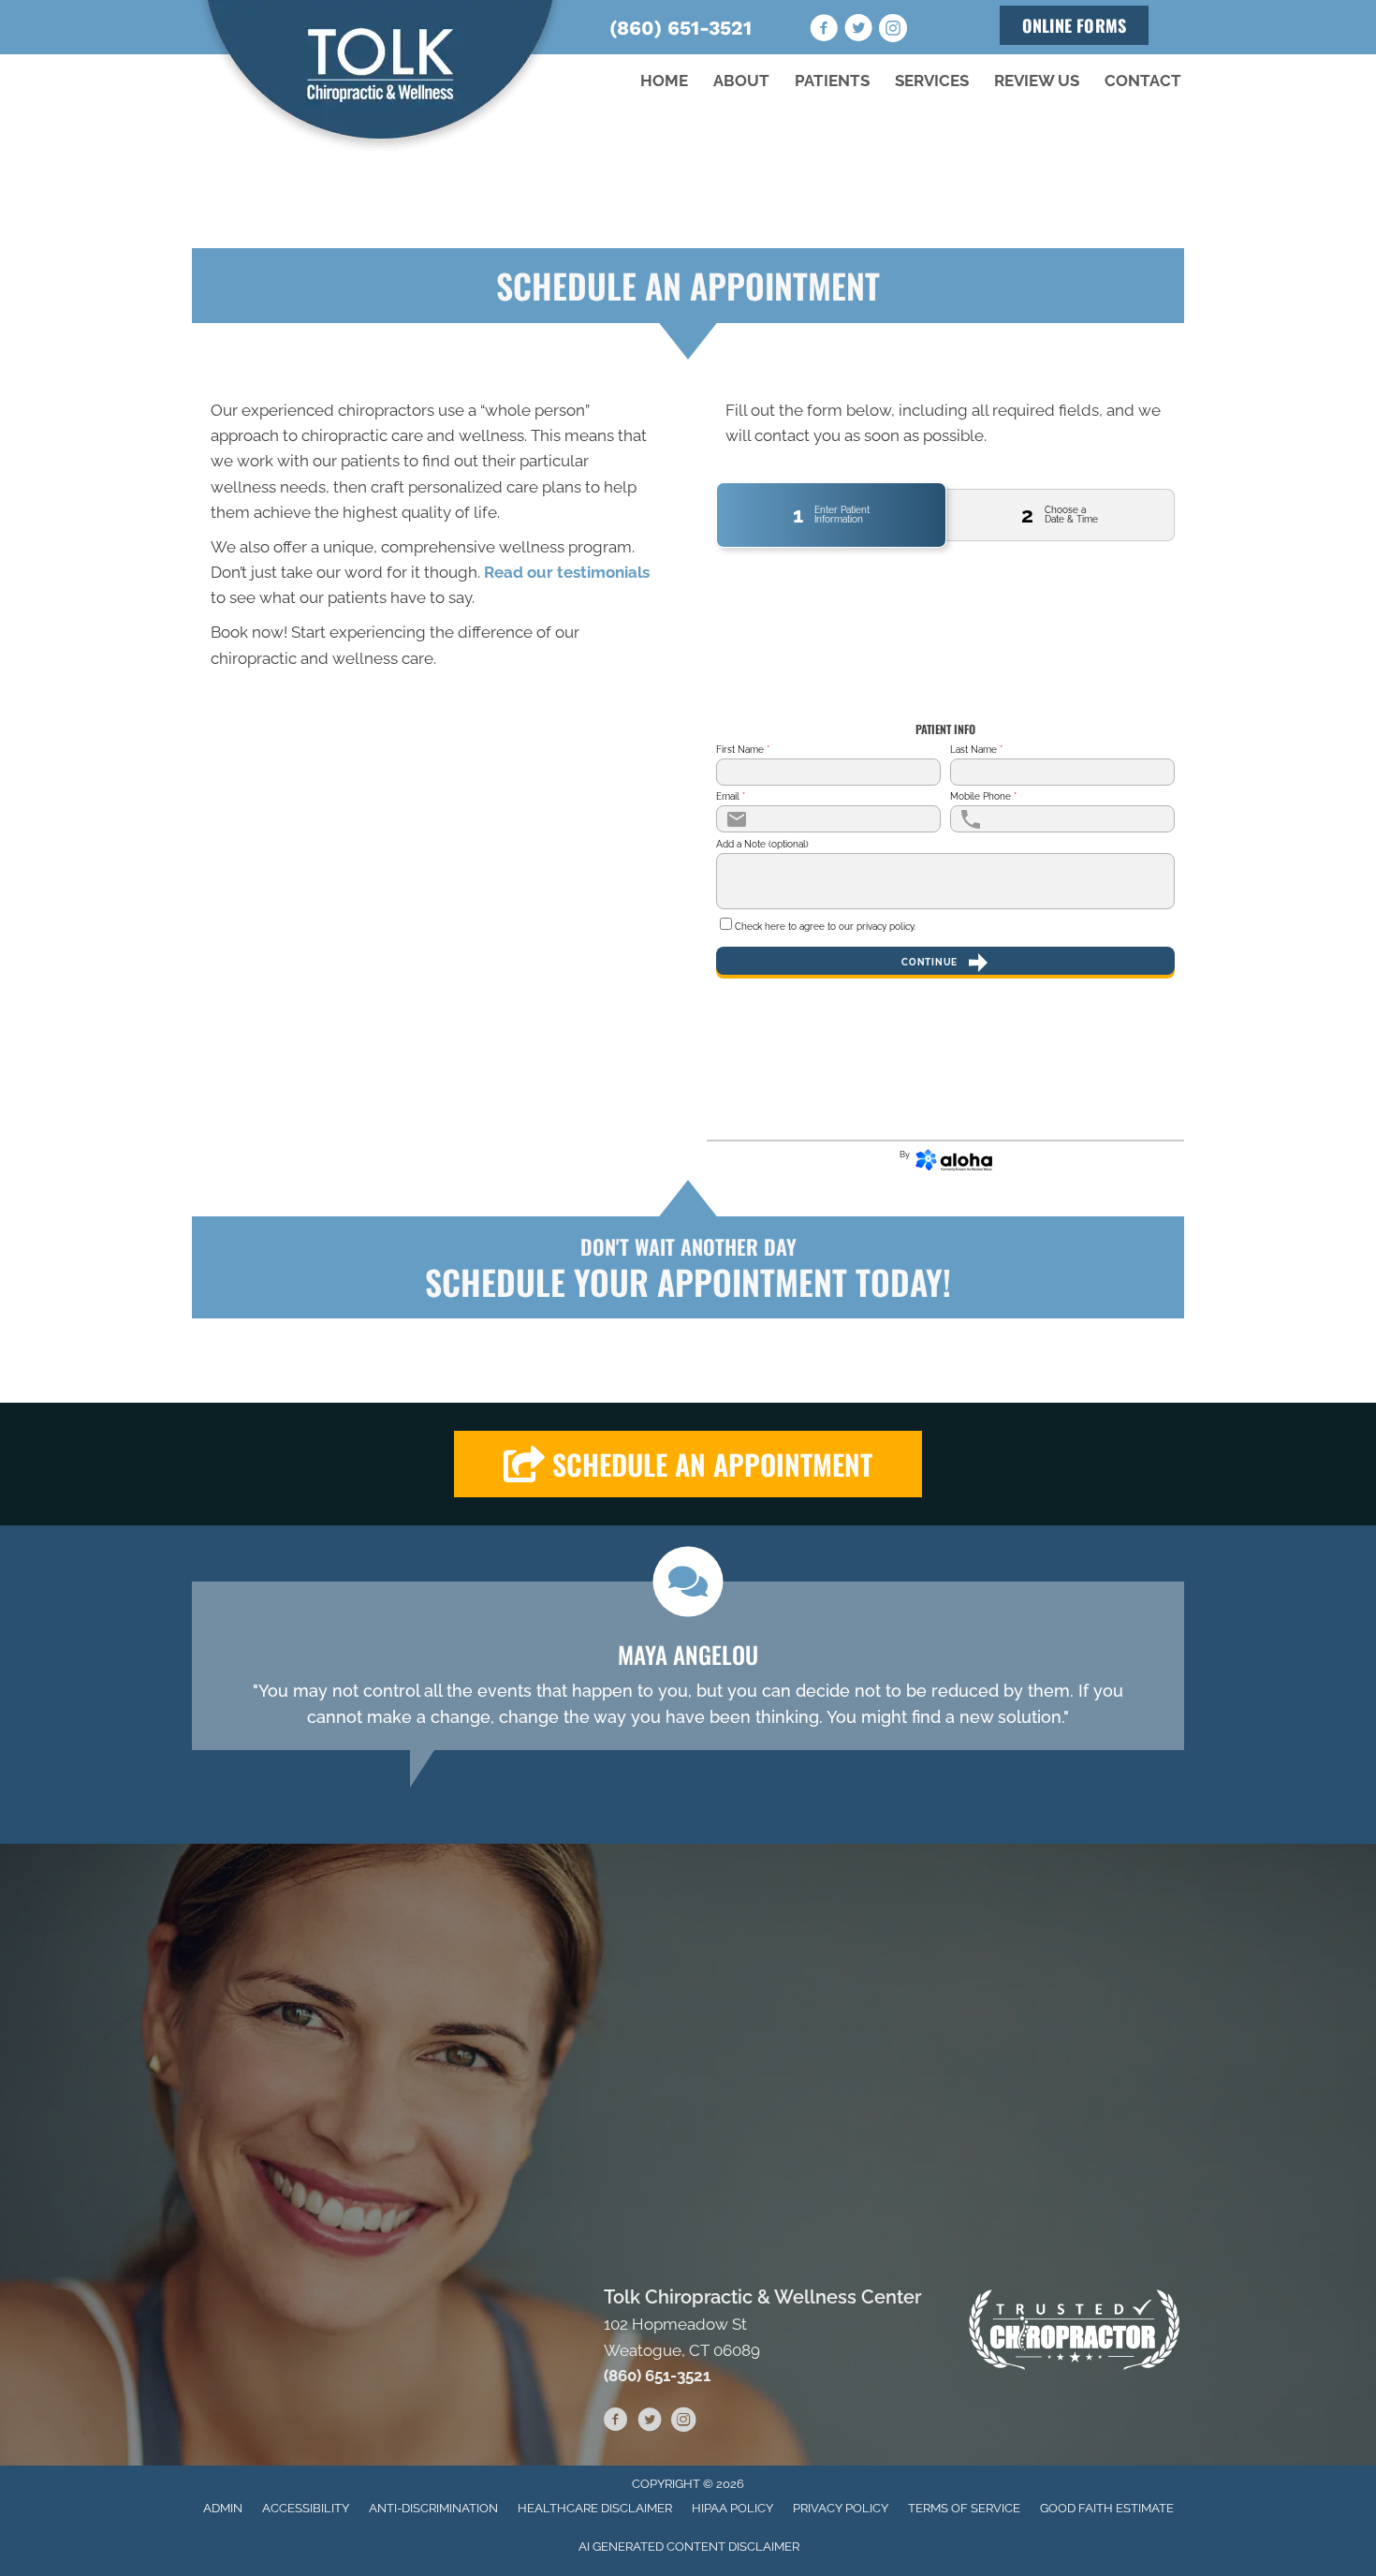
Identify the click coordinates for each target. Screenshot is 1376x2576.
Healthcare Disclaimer (595, 2508)
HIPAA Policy (732, 2508)
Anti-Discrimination (433, 2508)
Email (731, 797)
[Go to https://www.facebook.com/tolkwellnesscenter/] (824, 31)
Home (664, 81)
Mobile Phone (983, 797)
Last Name (976, 750)
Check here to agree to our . (825, 927)
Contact (1143, 81)
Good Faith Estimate (1107, 2508)
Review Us (1037, 81)
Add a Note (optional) (762, 845)
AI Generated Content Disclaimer (689, 2547)
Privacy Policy (841, 2508)
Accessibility (306, 2508)
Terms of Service (964, 2508)
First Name (743, 750)
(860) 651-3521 (681, 28)
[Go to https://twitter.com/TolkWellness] (858, 31)
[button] (688, 1464)
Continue (930, 962)
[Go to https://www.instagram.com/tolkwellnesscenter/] (893, 31)
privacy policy (885, 927)
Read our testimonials (567, 572)
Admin (223, 2508)
